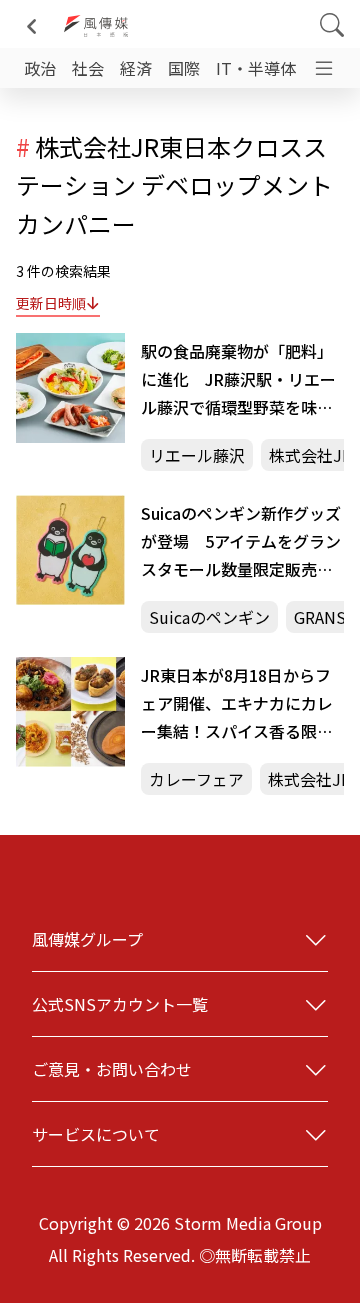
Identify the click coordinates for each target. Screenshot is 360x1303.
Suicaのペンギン (209, 617)
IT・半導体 (256, 68)
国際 (184, 68)
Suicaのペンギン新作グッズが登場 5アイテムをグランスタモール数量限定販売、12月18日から (241, 542)
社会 (88, 68)
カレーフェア (196, 779)
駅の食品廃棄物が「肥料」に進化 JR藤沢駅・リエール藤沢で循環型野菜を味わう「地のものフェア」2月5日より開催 (238, 380)
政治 (40, 68)
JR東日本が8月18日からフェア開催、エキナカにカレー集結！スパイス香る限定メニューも (237, 704)
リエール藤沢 (197, 455)
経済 (136, 68)
